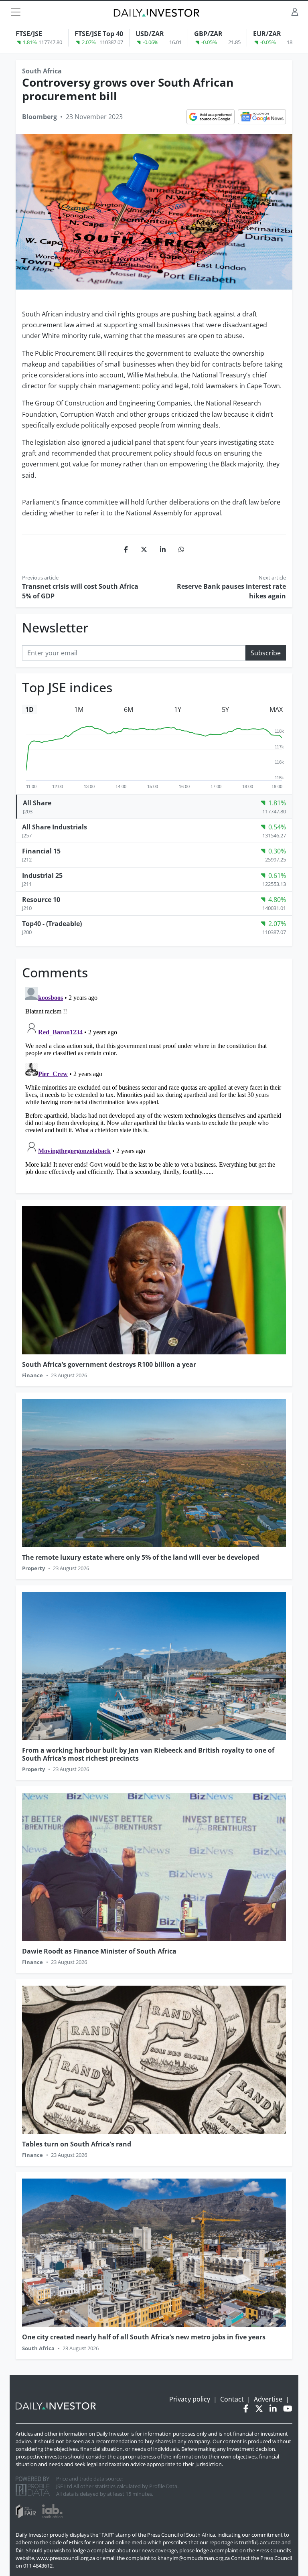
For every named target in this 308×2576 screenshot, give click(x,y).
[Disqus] (154, 1084)
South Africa (42, 71)
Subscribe (266, 653)
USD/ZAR (150, 34)
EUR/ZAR (267, 34)
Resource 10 (41, 900)
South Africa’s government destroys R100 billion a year (109, 1364)
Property (33, 1568)
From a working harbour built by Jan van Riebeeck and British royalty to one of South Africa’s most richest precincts (148, 1754)
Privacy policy (190, 2399)
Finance (32, 1375)
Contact (232, 2399)
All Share (37, 803)
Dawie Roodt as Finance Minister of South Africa (99, 1951)
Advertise (268, 2399)
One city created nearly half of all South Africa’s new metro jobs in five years (144, 2337)
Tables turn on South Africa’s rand (77, 2144)
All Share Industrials (55, 827)
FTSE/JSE (29, 34)
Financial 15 (41, 851)
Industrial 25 (42, 876)
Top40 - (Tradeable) (52, 924)
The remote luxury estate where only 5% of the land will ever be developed (141, 1557)
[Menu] (16, 12)
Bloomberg (40, 117)
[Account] (295, 12)
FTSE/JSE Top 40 (99, 34)
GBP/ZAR (208, 34)
